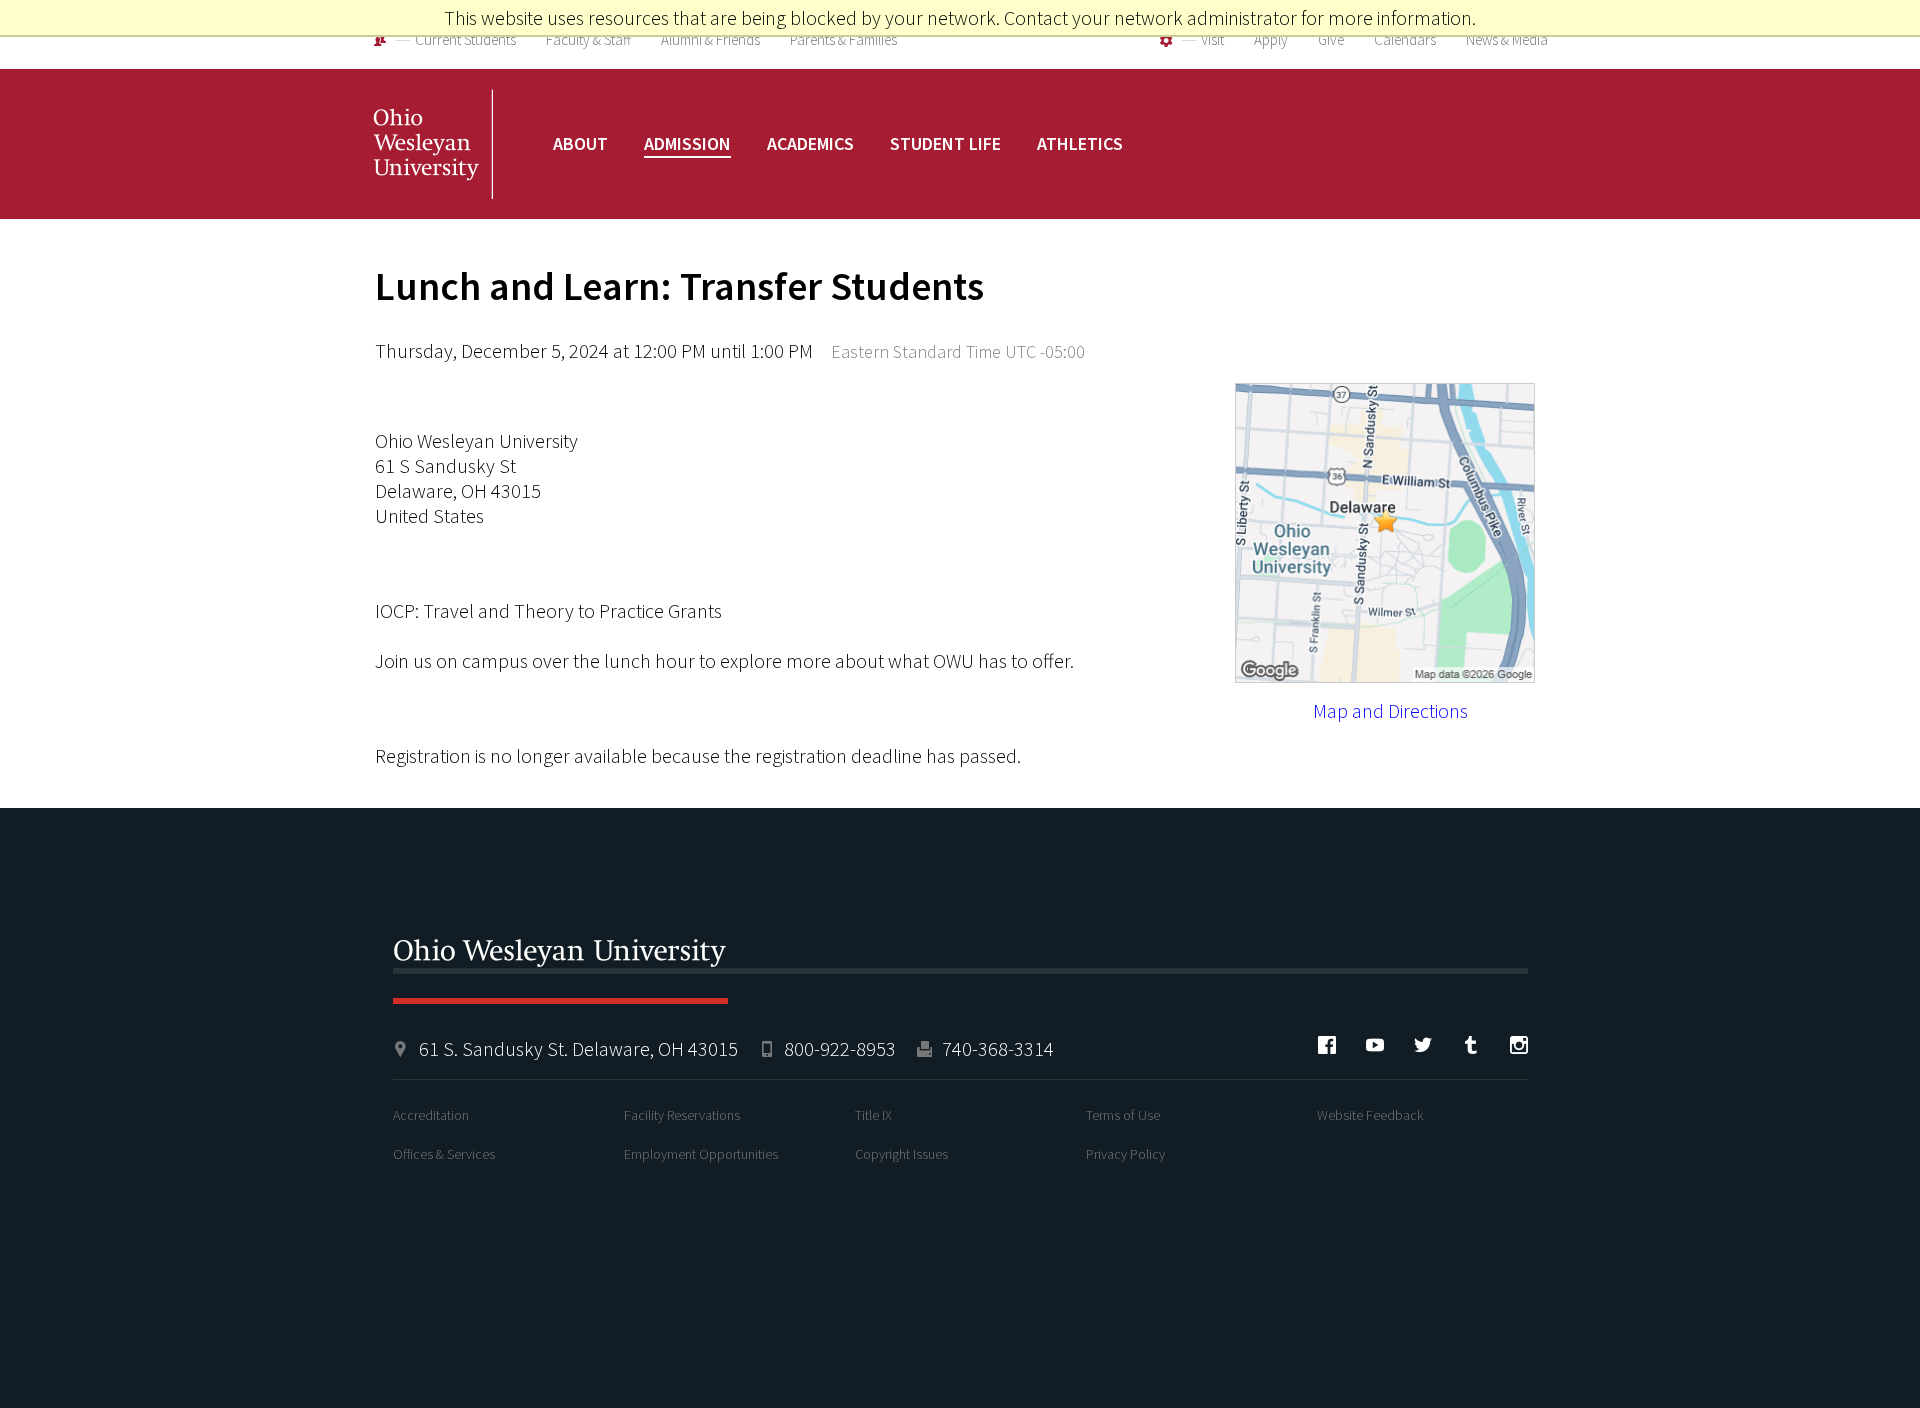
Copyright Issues (901, 1154)
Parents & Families (843, 39)
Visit (1212, 39)
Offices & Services (444, 1154)
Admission (687, 143)
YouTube (1375, 1045)
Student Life (945, 143)
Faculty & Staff (588, 39)
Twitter (1423, 1045)
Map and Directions (1390, 710)
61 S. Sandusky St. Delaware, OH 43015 (578, 1048)
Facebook (1327, 1045)
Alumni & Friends (710, 39)
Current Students (465, 39)
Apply (1271, 39)
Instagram (1519, 1045)
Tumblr (1471, 1045)
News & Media (1507, 39)
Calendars (1405, 39)
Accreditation (431, 1115)
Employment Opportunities (701, 1154)
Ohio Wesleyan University (433, 165)
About (580, 143)
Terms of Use (1123, 1115)
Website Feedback (1370, 1115)
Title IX (873, 1115)
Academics (810, 143)
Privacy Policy (1125, 1154)
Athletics (1080, 143)
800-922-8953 (840, 1048)
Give (1331, 39)
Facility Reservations (682, 1115)
